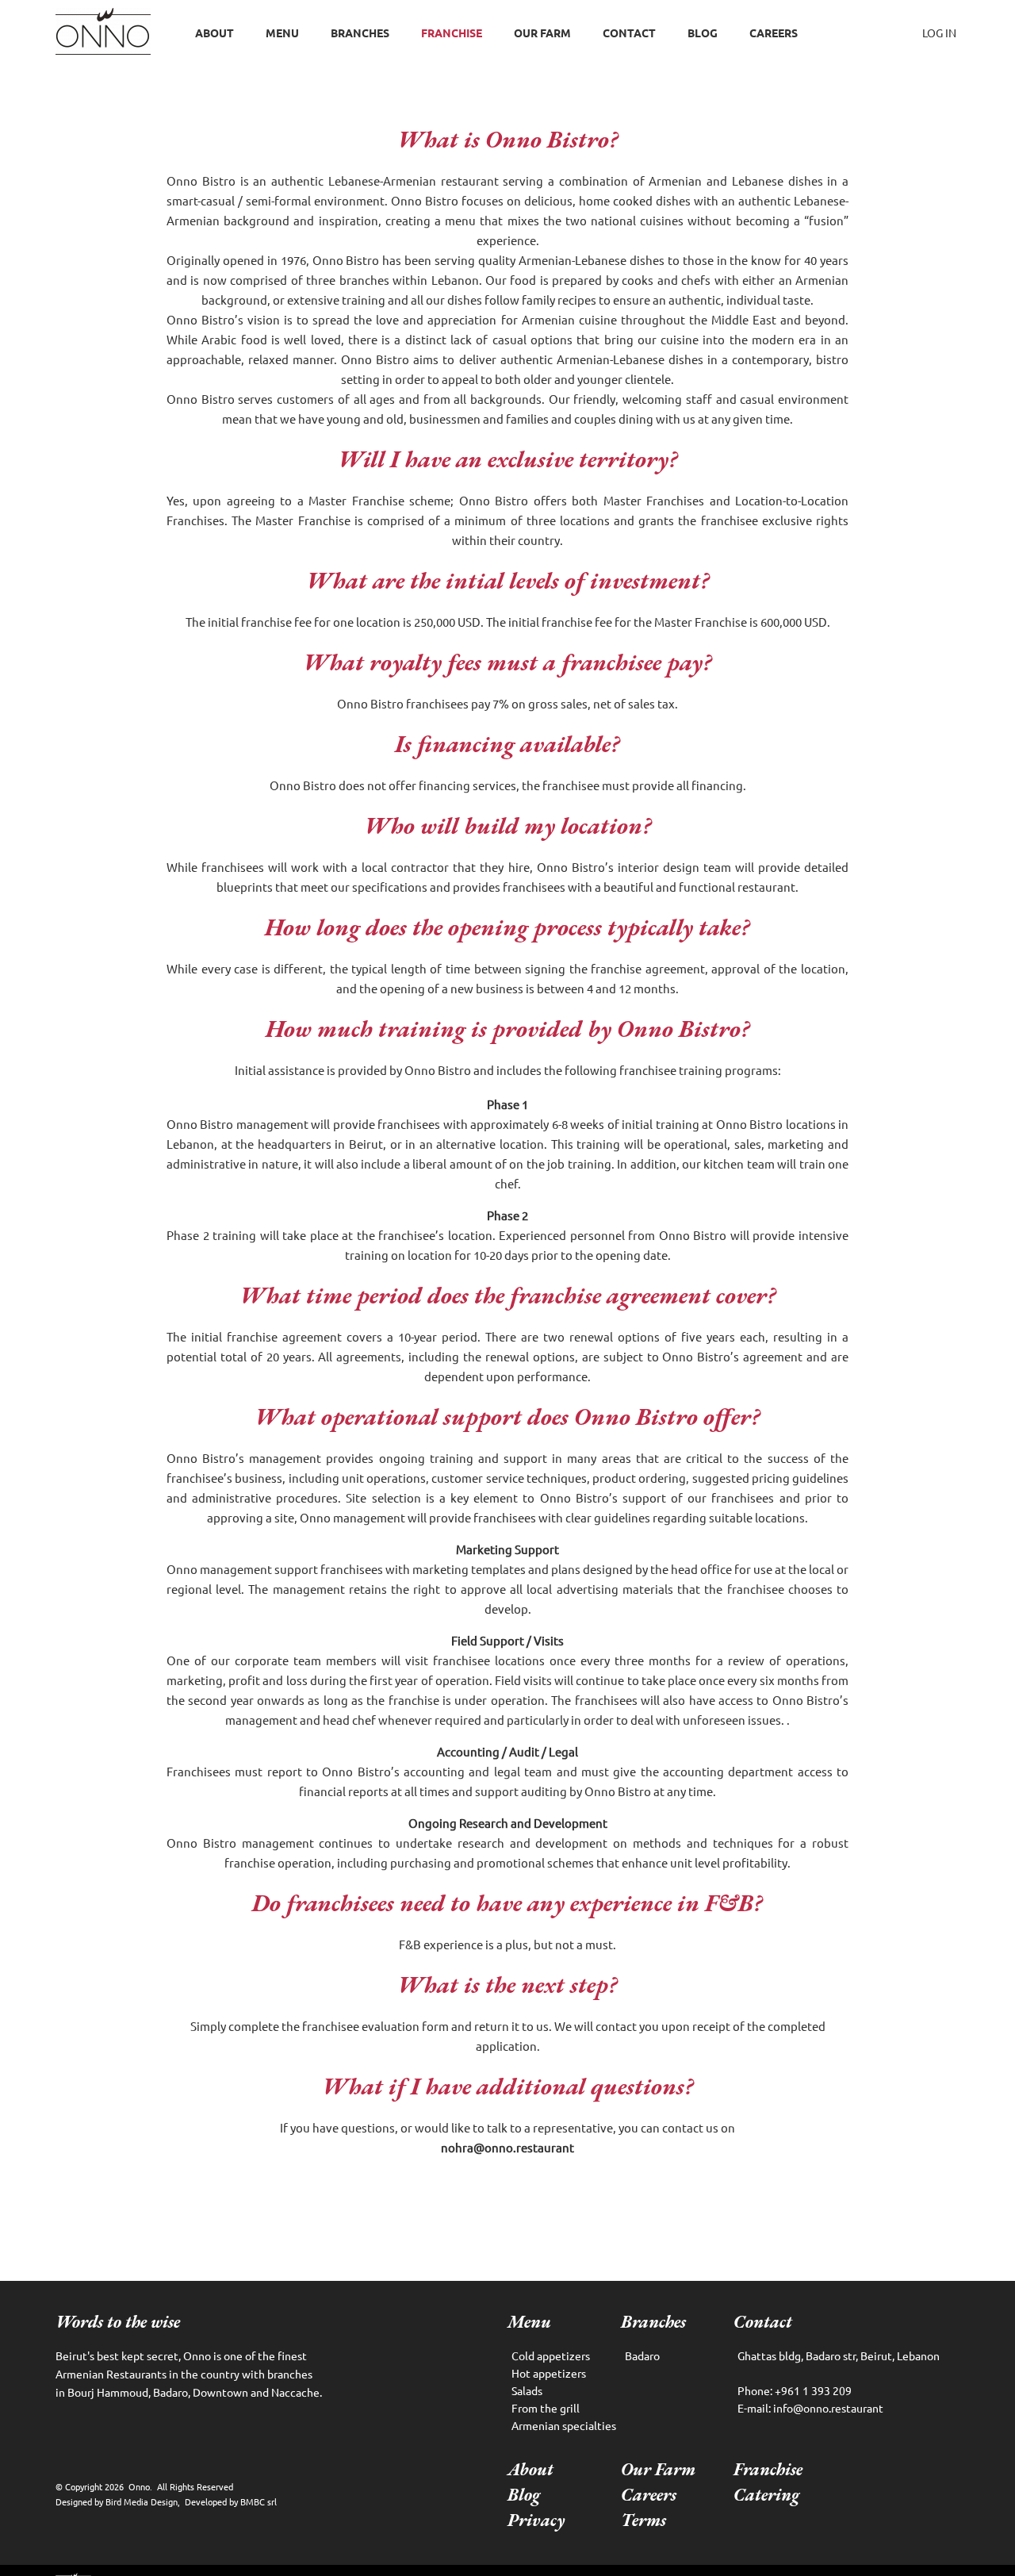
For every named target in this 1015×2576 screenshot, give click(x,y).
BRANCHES (360, 33)
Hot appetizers (549, 2373)
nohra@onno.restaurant (507, 2147)
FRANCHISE (452, 33)
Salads (527, 2390)
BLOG (703, 33)
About (530, 2469)
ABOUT (214, 33)
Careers (649, 2495)
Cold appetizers (551, 2355)
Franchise (768, 2469)
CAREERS (774, 33)
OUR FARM (542, 33)
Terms (643, 2520)
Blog (524, 2495)
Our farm (658, 2469)
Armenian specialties (564, 2425)
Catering (766, 2495)
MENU (282, 33)
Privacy (536, 2520)
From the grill (546, 2408)
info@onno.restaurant (810, 2408)
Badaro (642, 2355)
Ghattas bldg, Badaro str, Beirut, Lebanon (839, 2355)
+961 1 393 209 (795, 2390)
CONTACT (629, 33)
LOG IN (939, 33)
